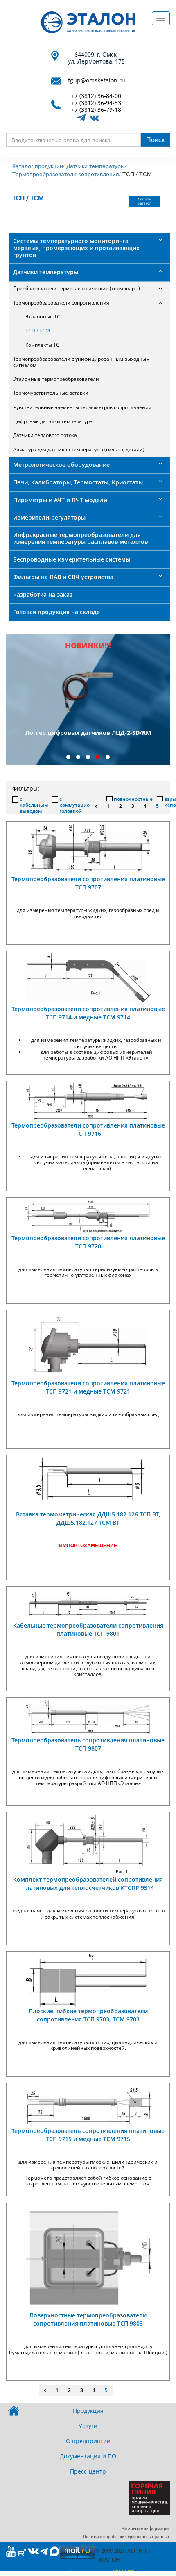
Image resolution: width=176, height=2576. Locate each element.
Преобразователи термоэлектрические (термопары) (77, 288)
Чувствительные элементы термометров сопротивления (82, 407)
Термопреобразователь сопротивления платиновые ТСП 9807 (88, 1744)
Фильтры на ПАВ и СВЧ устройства (63, 577)
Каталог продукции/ (38, 166)
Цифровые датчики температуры (53, 421)
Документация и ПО (88, 2456)
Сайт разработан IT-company (88, 2572)
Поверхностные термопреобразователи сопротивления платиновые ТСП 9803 (88, 2319)
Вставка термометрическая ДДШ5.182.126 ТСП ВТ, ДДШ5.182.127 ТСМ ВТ (88, 1518)
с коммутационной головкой (81, 805)
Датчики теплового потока (45, 435)
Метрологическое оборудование (61, 465)
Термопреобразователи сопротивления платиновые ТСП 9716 (88, 1129)
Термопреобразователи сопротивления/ (67, 174)
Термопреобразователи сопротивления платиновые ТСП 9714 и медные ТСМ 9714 (88, 1013)
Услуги (88, 2426)
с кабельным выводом (34, 805)
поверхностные (133, 799)
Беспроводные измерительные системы (72, 559)
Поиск (155, 140)
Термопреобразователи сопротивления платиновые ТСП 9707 (88, 883)
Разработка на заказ (43, 595)
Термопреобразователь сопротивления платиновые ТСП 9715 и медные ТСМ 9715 (88, 2135)
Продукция (88, 2411)
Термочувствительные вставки (51, 393)
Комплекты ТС (42, 345)
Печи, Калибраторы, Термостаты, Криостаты (78, 482)
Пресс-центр (88, 2471)
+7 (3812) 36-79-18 (96, 110)
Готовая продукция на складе (56, 612)
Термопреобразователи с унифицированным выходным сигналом (81, 362)
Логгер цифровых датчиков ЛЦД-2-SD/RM (88, 733)
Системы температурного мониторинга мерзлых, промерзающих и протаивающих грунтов (76, 248)
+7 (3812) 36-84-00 (96, 96)
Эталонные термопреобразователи (56, 379)
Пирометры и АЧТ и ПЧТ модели (60, 500)
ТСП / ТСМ (38, 331)
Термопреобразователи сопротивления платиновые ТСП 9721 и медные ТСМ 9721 (88, 1387)
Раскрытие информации (146, 2529)
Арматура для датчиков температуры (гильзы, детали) (79, 449)
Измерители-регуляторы (49, 517)
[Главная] (88, 22)
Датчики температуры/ (96, 166)
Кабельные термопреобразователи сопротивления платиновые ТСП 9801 (88, 1629)
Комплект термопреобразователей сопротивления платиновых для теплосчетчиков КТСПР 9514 (88, 1884)
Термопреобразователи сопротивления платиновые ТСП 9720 (88, 1242)
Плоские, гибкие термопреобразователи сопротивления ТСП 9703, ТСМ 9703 (88, 2015)
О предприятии (88, 2441)
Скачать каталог (145, 201)
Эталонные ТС (43, 317)
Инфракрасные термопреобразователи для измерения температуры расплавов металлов (80, 538)
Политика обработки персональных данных (126, 2537)
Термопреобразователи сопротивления (61, 303)
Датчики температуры (46, 272)
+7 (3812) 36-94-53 (96, 103)
